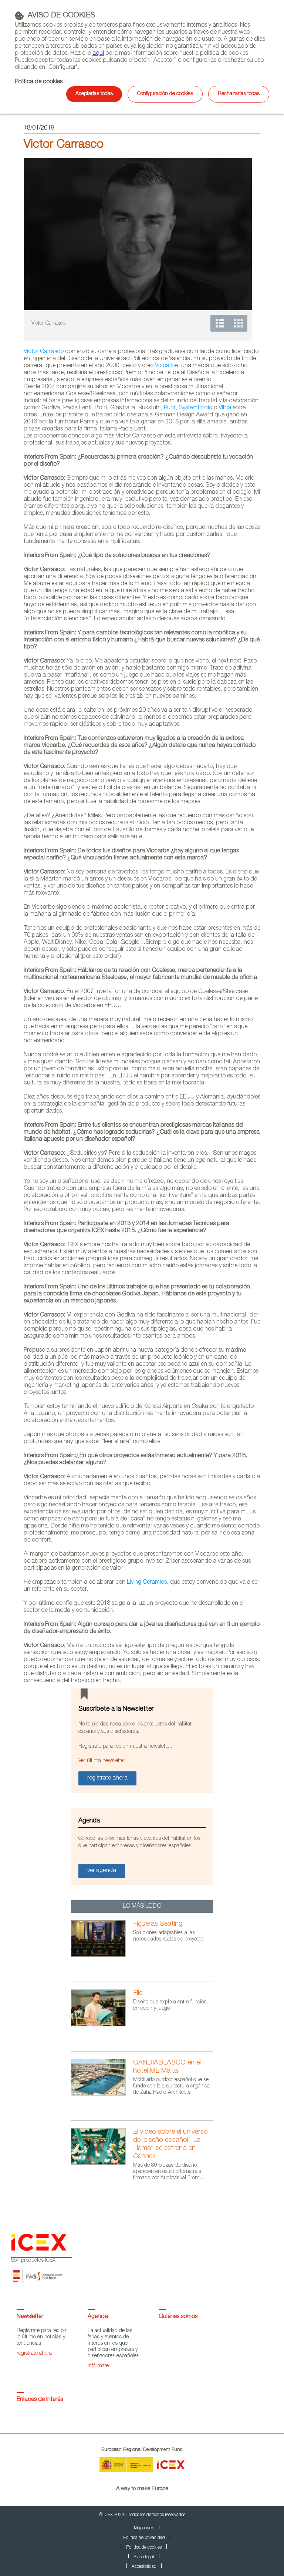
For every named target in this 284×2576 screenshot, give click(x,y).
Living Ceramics (147, 1583)
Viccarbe (166, 366)
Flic (138, 1993)
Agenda (98, 2317)
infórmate (98, 2366)
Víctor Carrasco (44, 352)
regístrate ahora (34, 2354)
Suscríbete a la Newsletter (116, 1709)
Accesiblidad (144, 2567)
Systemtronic (196, 408)
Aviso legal (144, 2557)
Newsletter (30, 2317)
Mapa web (144, 2528)
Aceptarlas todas (94, 94)
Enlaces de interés (40, 2400)
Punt (170, 408)
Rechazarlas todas (239, 94)
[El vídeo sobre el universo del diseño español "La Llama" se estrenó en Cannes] (102, 2164)
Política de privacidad (144, 2538)
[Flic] (102, 2025)
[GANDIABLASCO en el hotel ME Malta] (102, 2094)
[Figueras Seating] (102, 1956)
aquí (98, 54)
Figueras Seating (158, 1924)
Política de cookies (39, 82)
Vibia (225, 408)
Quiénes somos (178, 2317)
